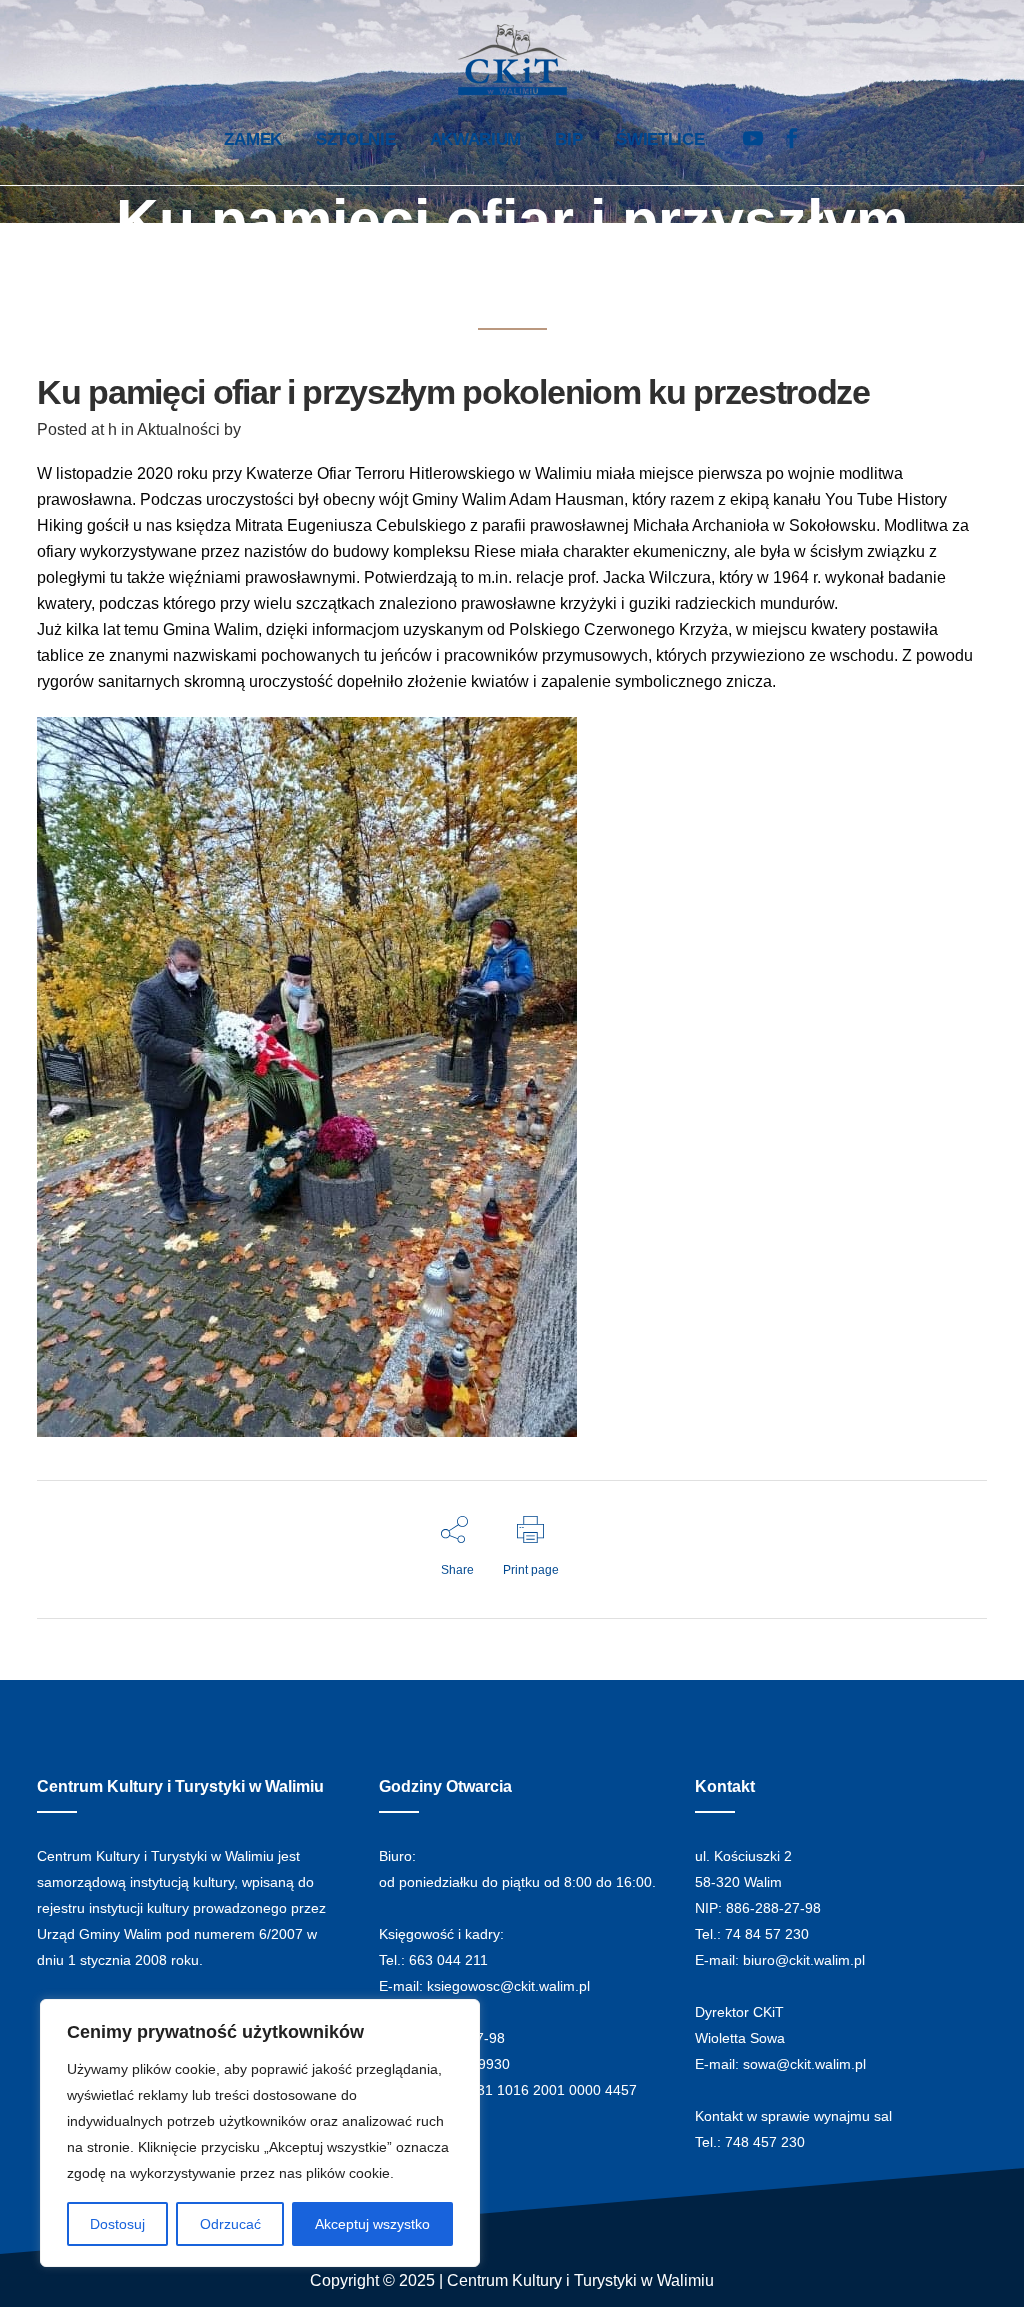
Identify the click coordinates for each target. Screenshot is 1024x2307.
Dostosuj (117, 2224)
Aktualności (178, 429)
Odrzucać (230, 2224)
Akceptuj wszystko (372, 2224)
